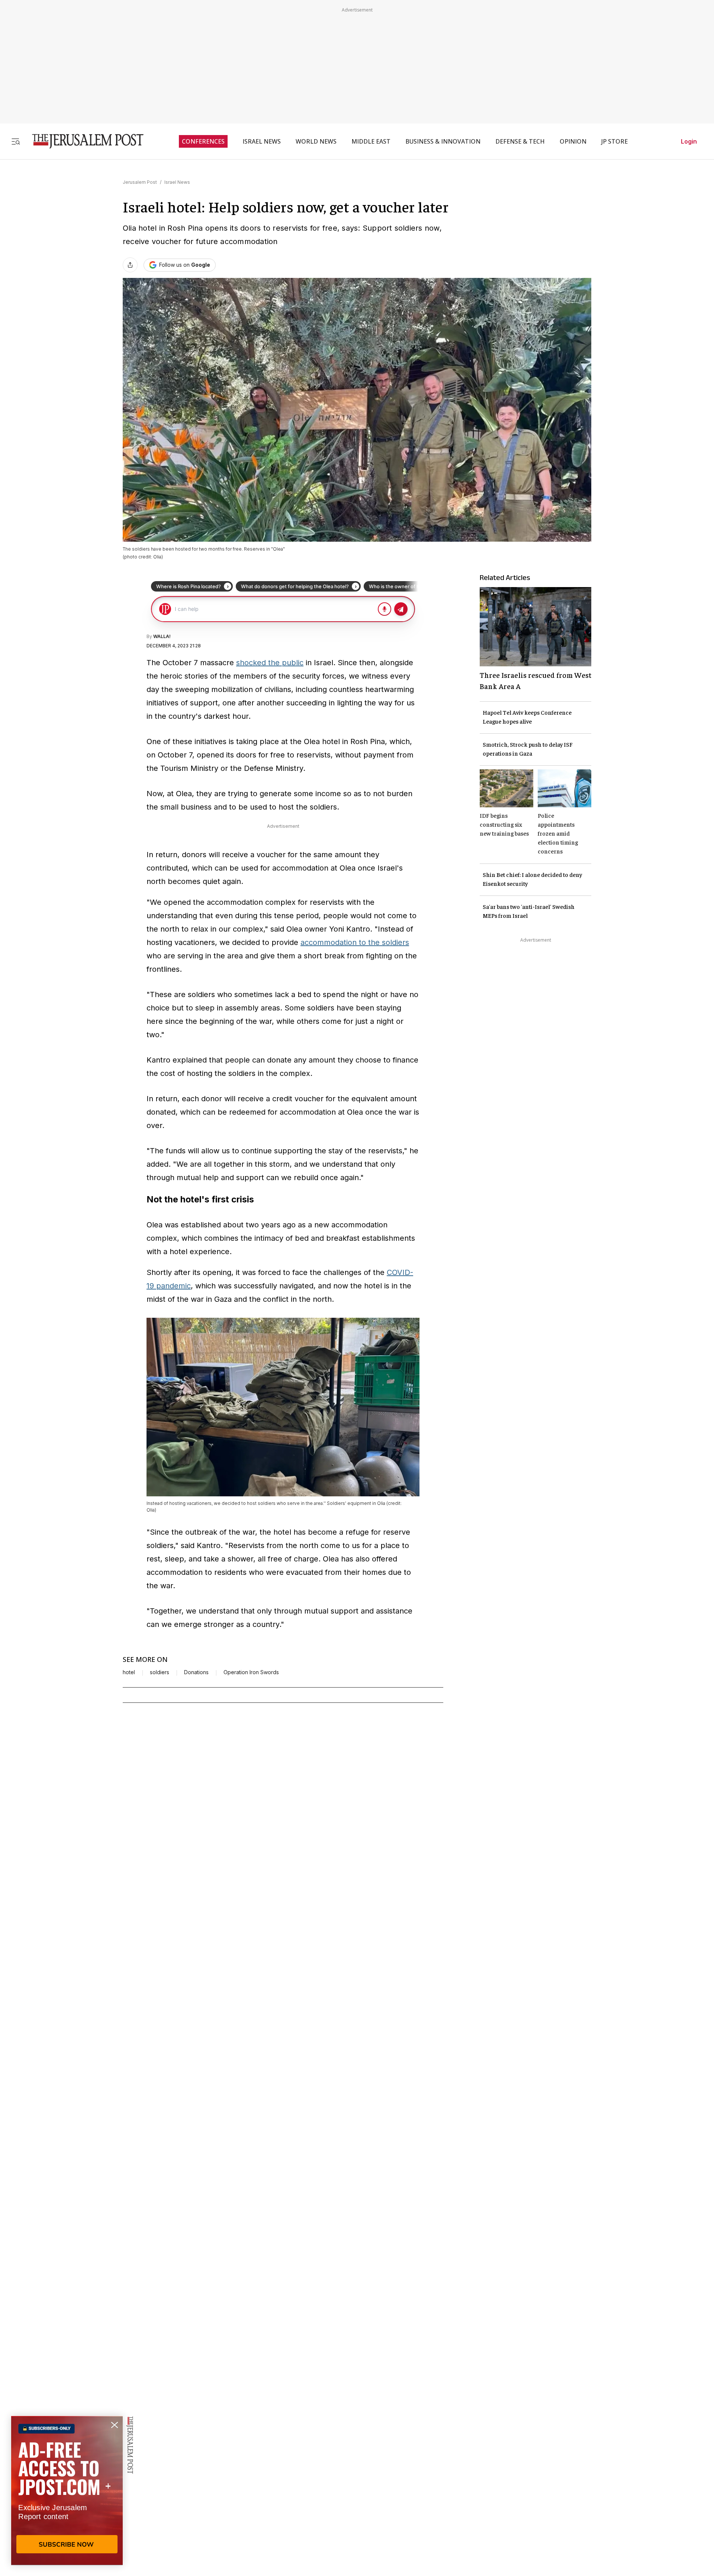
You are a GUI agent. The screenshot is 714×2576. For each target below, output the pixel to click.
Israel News (177, 182)
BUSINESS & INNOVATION (443, 141)
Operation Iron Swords (251, 1672)
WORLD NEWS (316, 141)
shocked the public (270, 663)
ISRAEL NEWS (262, 141)
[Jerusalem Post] (83, 141)
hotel (129, 1672)
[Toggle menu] (16, 141)
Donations (196, 1672)
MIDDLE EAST (371, 141)
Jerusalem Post (140, 182)
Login (689, 141)
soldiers (160, 1672)
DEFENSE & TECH (520, 141)
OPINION (573, 141)
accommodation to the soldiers (355, 942)
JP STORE (615, 141)
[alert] (67, 2490)
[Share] (130, 265)
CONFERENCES (203, 141)
